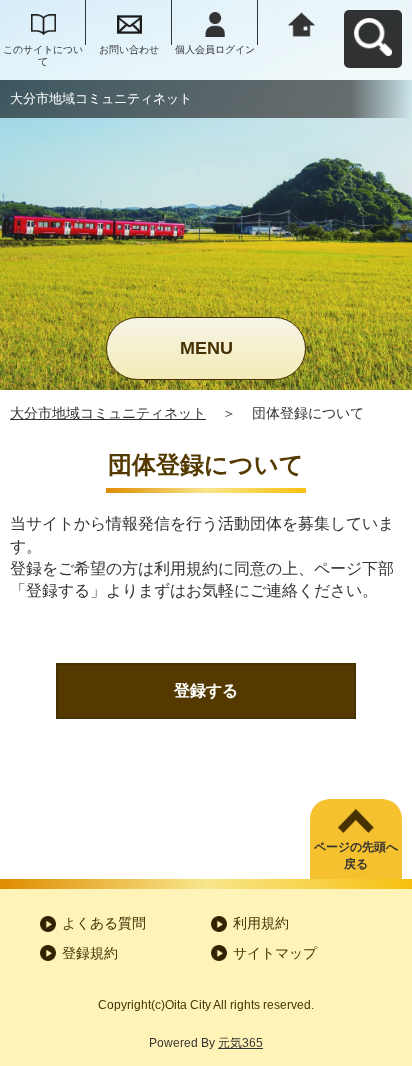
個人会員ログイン (215, 49)
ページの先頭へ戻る (356, 855)
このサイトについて (43, 55)
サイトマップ (275, 953)
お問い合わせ (129, 49)
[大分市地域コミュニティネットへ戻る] (301, 22)
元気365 (240, 1043)
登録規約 (90, 953)
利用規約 (261, 923)
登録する (206, 690)
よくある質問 (104, 923)
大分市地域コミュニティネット (108, 413)
